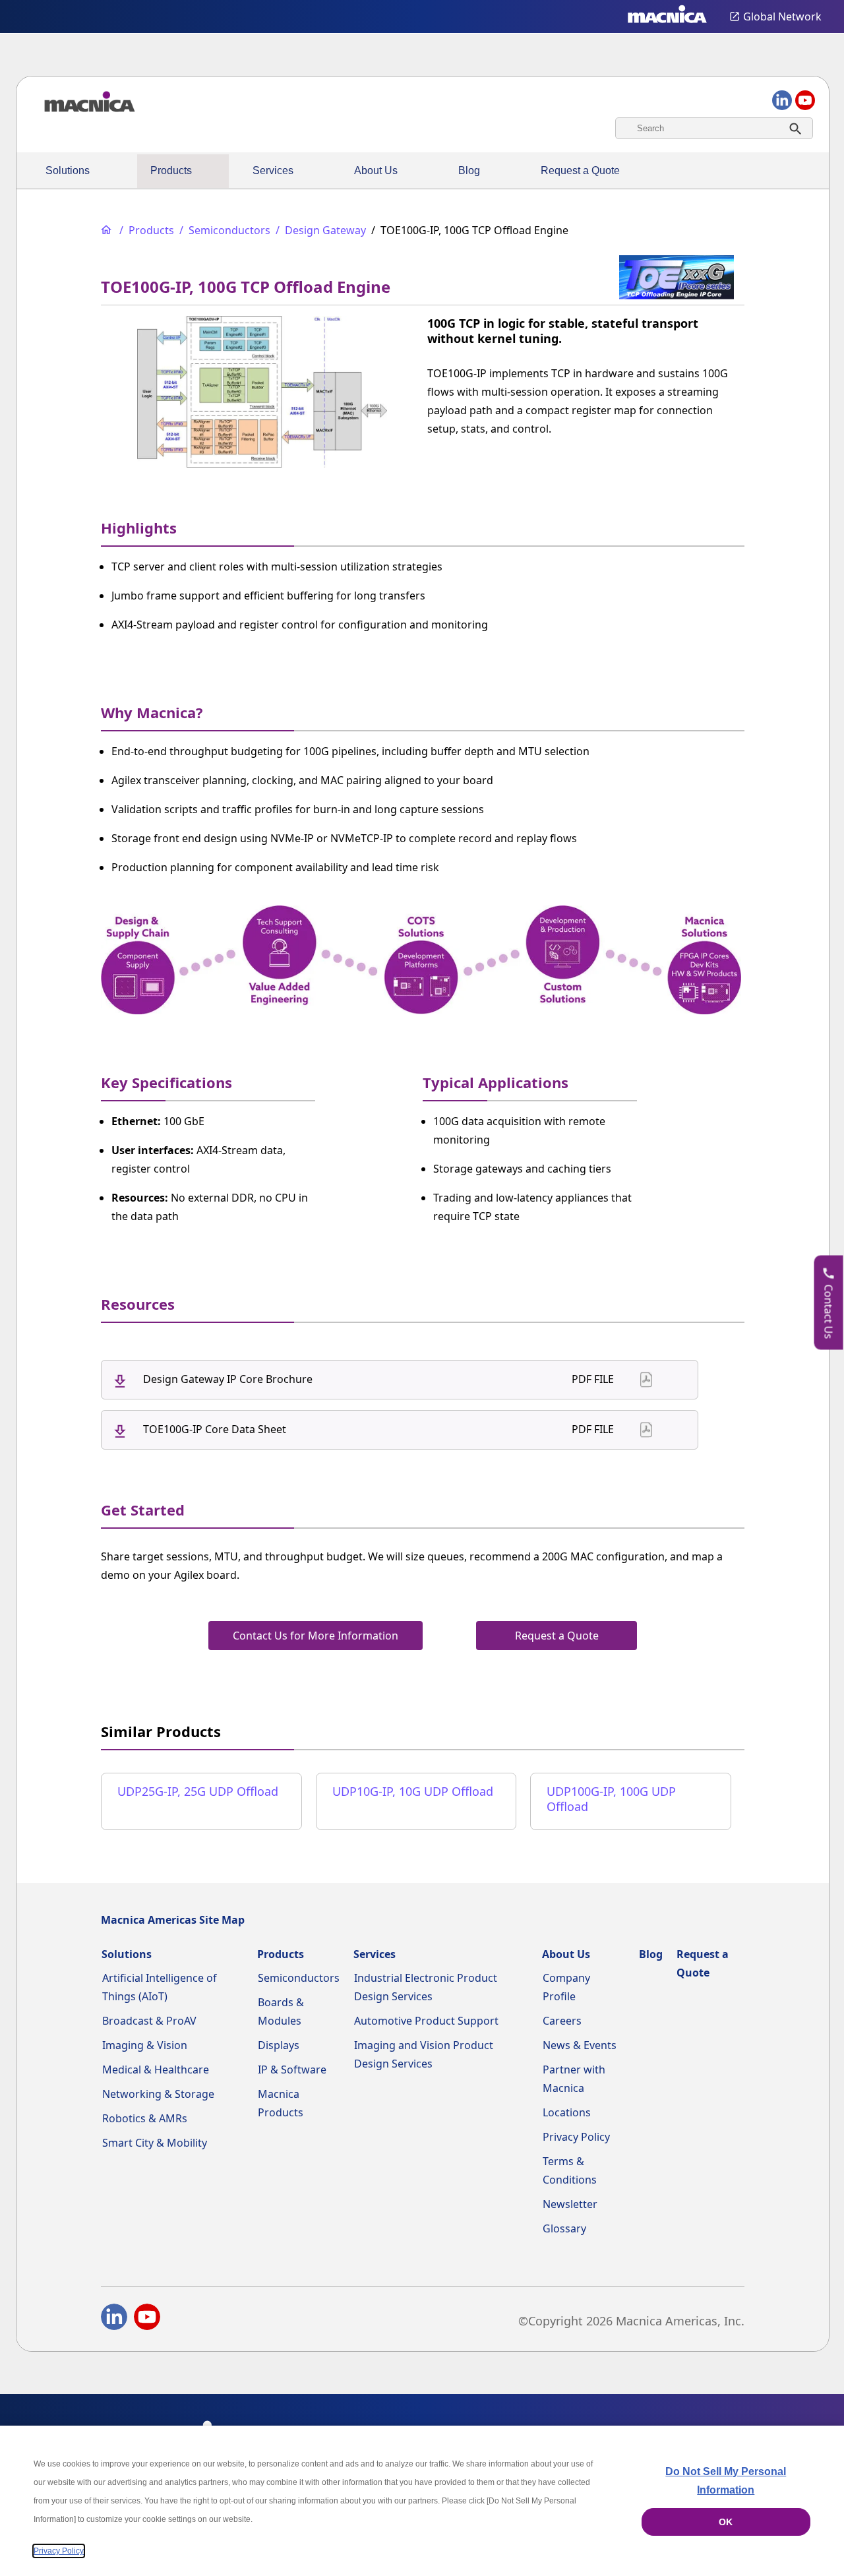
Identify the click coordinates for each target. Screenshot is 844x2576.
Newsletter (570, 2204)
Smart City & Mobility (155, 2143)
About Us (376, 170)
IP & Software (292, 2070)
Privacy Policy (576, 2137)
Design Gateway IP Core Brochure (228, 1379)
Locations (567, 2112)
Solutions (68, 170)
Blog (469, 170)
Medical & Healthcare (156, 2070)
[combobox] (714, 128)
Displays (279, 2045)
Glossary (564, 2228)
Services (273, 170)
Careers (562, 2021)
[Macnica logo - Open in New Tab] (667, 16)
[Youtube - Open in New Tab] (147, 2319)
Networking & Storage (158, 2094)
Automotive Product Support (426, 2021)
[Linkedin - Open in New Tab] (114, 2319)
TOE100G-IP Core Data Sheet (215, 1429)
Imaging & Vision (145, 2045)
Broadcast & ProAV (149, 2021)
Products (171, 170)
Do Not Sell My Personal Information (726, 2481)
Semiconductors (299, 1978)
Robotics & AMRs (145, 2118)
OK (726, 2522)
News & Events (580, 2045)
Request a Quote (580, 170)
